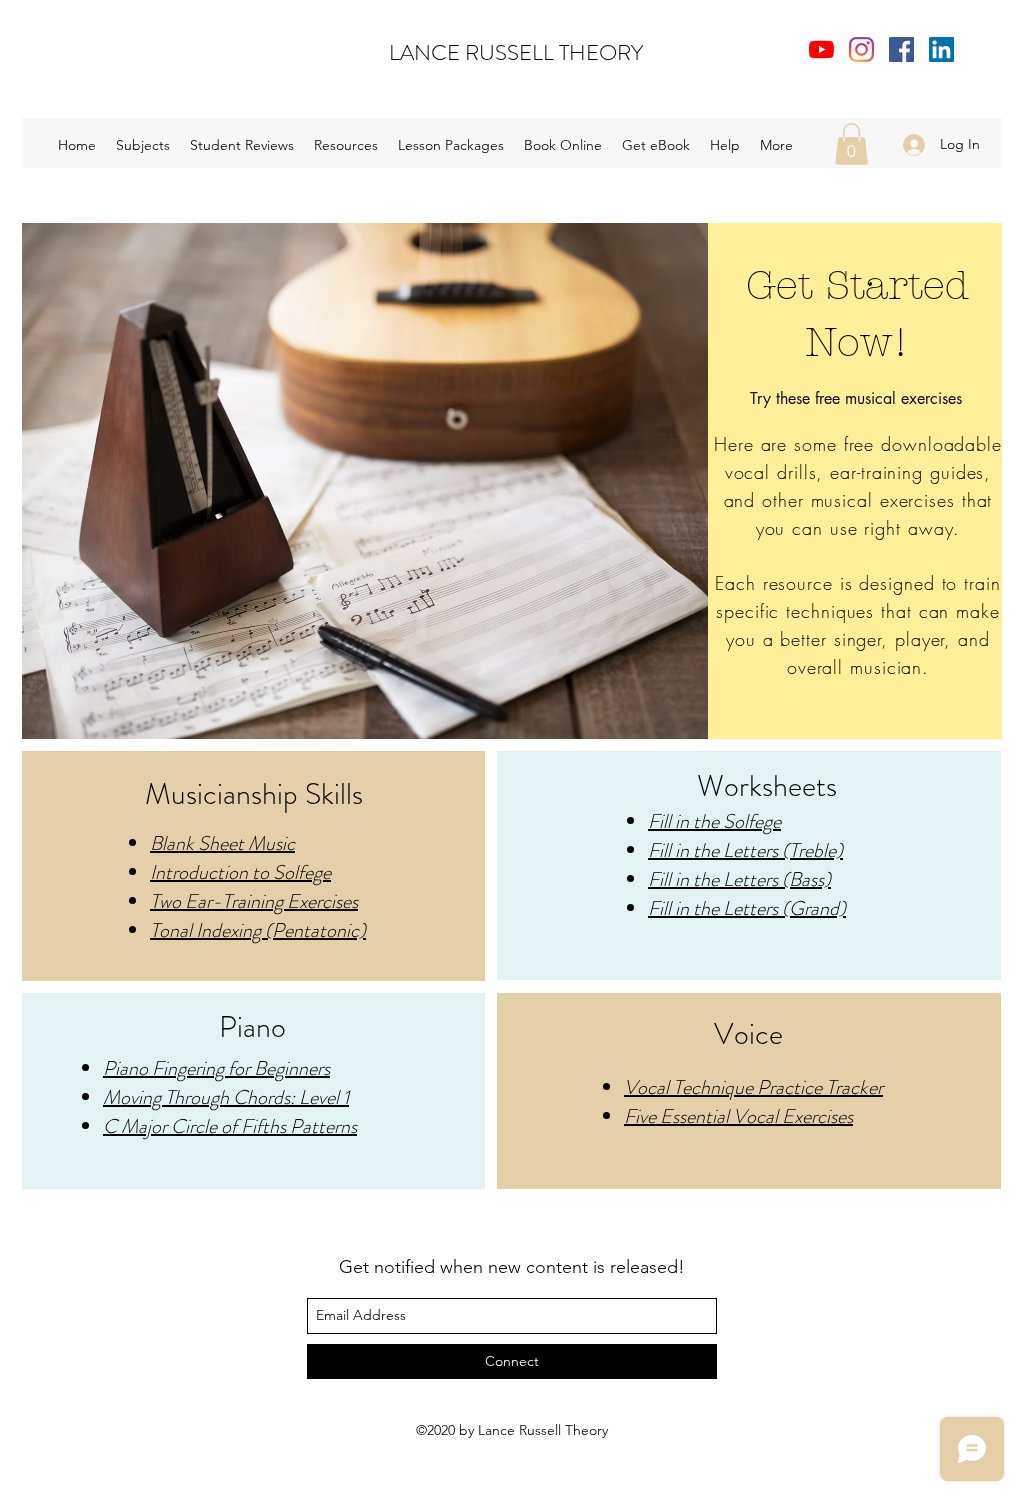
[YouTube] (821, 49)
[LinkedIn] (941, 49)
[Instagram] (861, 49)
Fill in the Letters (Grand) (747, 908)
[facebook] (901, 49)
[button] (346, 145)
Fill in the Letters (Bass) (739, 879)
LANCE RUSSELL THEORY (516, 52)
